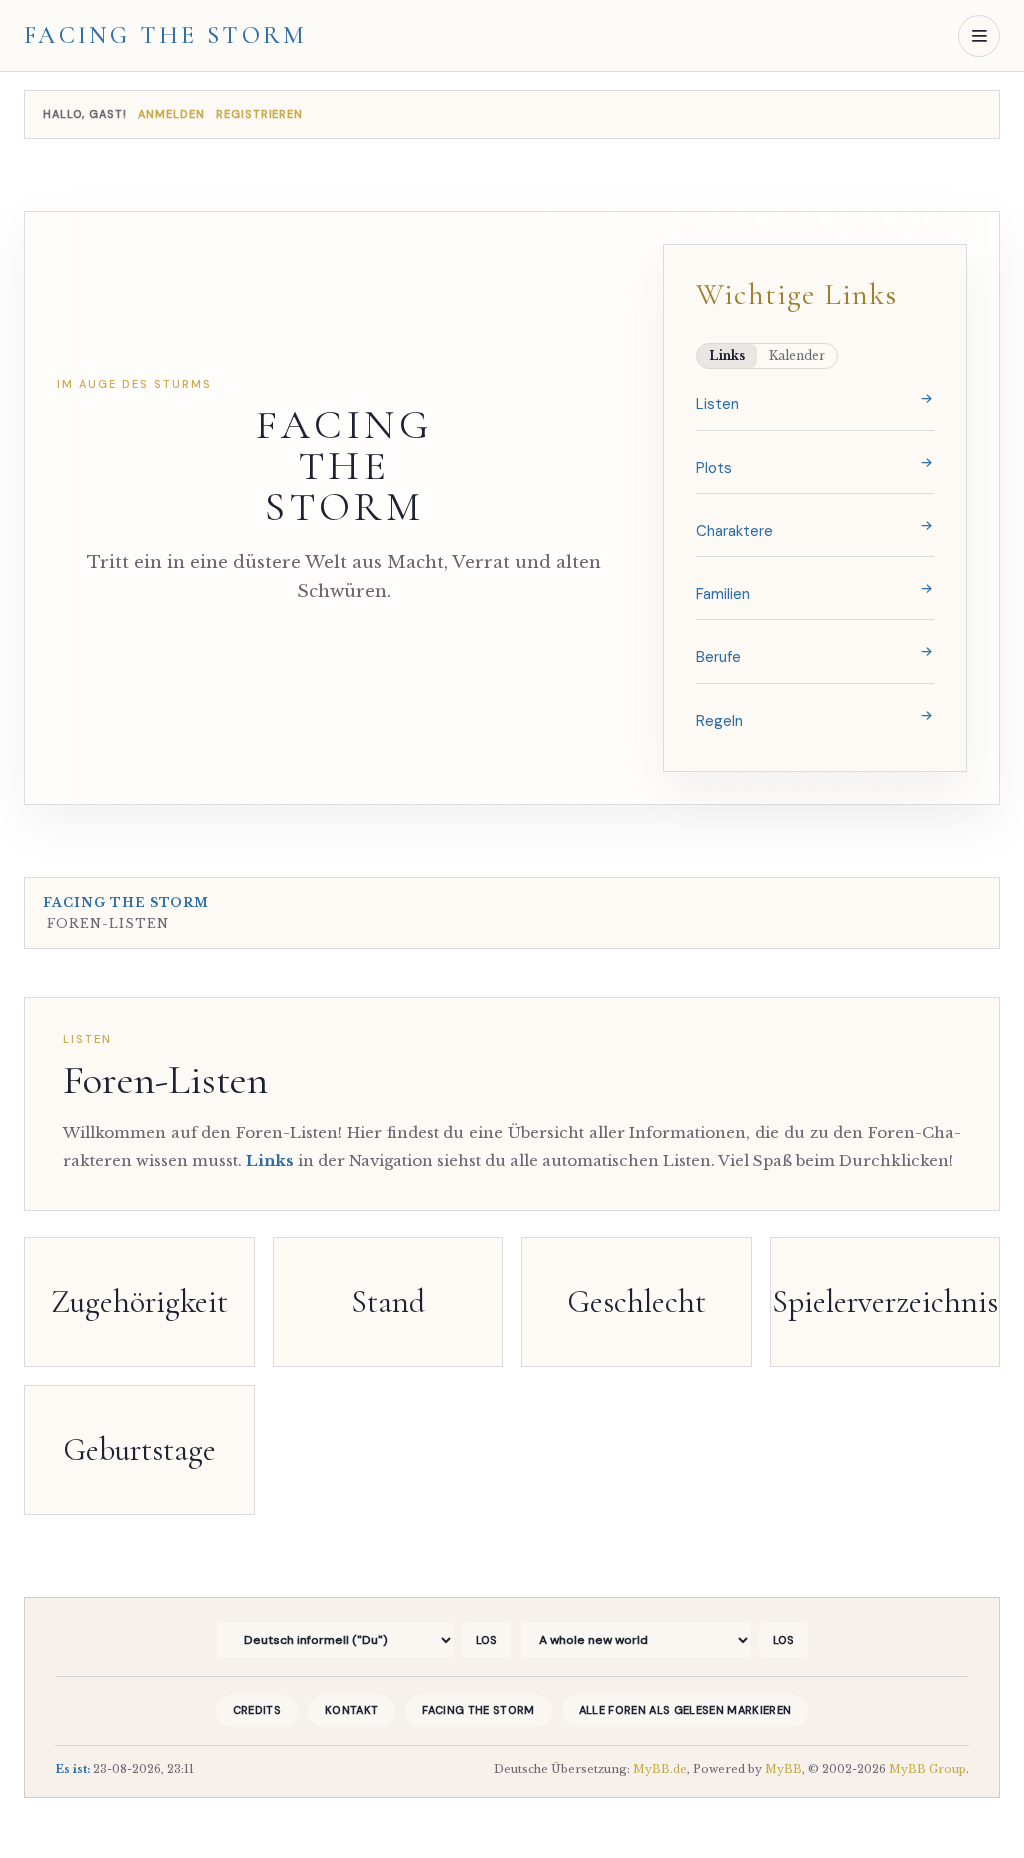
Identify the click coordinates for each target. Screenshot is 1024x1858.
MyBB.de (660, 1769)
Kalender (797, 355)
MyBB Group (927, 1769)
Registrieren (259, 114)
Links (727, 355)
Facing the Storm (166, 36)
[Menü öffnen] (979, 36)
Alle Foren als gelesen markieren (685, 1710)
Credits (257, 1710)
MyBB (783, 1769)
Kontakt (351, 1710)
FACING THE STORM (344, 466)
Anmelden (173, 114)
